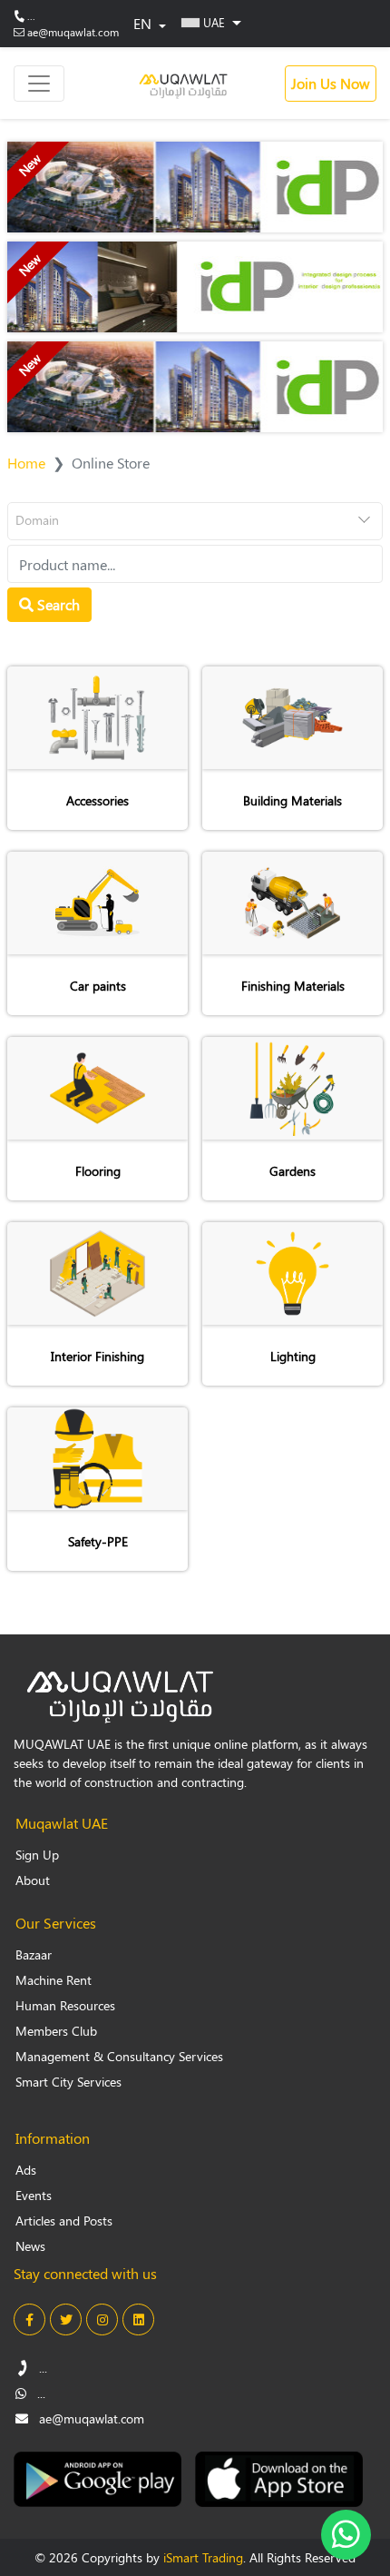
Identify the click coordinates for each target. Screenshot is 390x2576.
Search (57, 604)
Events (34, 2195)
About (33, 1880)
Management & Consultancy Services (119, 2056)
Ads (26, 2170)
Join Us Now (331, 83)
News (30, 2246)
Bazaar (34, 1954)
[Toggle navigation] (39, 84)
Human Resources (65, 2005)
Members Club (56, 2031)
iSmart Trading (203, 2557)
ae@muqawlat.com (73, 32)
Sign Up (37, 1855)
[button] (211, 22)
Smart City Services (68, 2082)
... (31, 15)
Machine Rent (54, 1980)
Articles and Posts (64, 2221)
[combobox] (195, 521)
